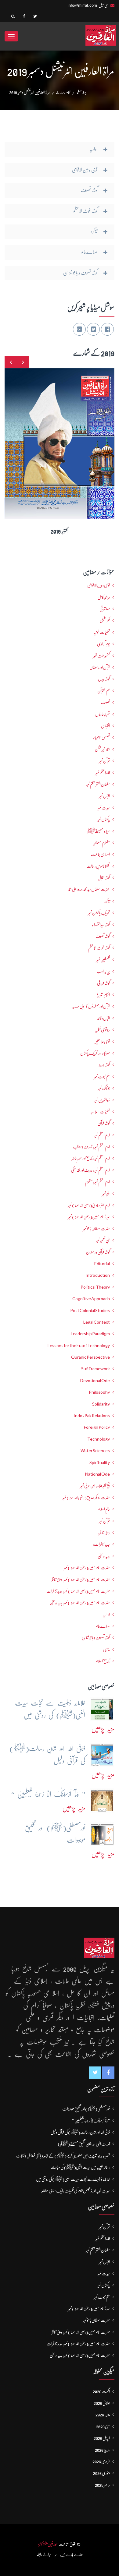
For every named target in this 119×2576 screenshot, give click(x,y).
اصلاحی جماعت (100, 854)
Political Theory (95, 1287)
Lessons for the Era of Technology (79, 1346)
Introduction (98, 1275)
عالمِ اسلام (104, 1509)
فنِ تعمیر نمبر (103, 1240)
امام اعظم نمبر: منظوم (97, 1182)
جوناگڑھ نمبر (104, 1088)
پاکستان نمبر (104, 819)
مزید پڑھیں (103, 1729)
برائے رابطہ (44, 2554)
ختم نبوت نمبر (102, 1077)
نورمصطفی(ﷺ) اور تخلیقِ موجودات (86, 2109)
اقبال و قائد (104, 1018)
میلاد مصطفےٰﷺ (99, 831)
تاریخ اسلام (103, 1661)
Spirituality (100, 1463)
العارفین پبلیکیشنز (48, 2544)
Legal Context (97, 1322)
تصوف (105, 702)
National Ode (97, 1474)
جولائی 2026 (102, 2403)
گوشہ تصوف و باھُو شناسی (96, 1638)
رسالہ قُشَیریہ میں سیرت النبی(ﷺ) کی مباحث (80, 2167)
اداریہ (106, 1614)
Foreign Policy (97, 1427)
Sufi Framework (96, 1369)
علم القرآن (104, 691)
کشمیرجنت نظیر (101, 656)
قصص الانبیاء (101, 737)
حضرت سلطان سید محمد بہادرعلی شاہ (89, 889)
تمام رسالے (63, 92)
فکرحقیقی (105, 620)
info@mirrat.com (82, 5)
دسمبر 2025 (102, 2485)
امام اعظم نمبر (102, 1135)
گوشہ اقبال (104, 878)
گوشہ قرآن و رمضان (98, 1252)
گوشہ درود (104, 1065)
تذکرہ (107, 901)
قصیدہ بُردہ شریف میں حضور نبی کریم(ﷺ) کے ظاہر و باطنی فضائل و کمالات (63, 2156)
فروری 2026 (101, 2461)
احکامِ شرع (103, 995)
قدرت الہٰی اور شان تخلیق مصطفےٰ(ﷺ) (84, 2144)
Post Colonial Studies (90, 1311)
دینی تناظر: (104, 1533)
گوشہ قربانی (103, 983)
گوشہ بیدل (104, 679)
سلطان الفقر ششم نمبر (98, 784)
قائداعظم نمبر (103, 773)
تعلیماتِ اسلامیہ (100, 1112)
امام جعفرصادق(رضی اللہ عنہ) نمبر (89, 1205)
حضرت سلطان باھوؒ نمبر (96, 1229)
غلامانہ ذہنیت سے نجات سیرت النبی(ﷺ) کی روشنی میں (73, 2179)
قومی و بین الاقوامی (99, 585)
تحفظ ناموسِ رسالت (98, 866)
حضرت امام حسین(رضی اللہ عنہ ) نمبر (87, 1568)
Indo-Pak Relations (92, 1416)
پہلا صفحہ (81, 92)
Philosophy (99, 1392)
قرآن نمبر (105, 761)
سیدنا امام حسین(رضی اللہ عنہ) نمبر (89, 1217)
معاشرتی (105, 609)
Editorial (102, 1264)
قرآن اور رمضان (100, 667)
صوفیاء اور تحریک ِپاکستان (95, 1053)
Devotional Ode (95, 1381)
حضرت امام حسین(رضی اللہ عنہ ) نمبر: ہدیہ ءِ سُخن (80, 1603)
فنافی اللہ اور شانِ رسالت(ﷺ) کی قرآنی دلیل (80, 2132)
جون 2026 (103, 2415)
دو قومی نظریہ (102, 1030)
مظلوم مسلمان (101, 843)
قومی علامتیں (102, 1042)
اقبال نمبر (105, 796)
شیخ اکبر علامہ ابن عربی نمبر (95, 1486)
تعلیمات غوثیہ (102, 632)
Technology (99, 1439)
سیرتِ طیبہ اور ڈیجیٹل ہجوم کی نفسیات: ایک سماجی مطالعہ (75, 2191)
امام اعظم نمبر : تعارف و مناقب (91, 1147)
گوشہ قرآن (104, 1123)
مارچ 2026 (102, 2450)
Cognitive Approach (91, 1299)
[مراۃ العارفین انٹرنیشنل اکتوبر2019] (68, 439)
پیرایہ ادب (103, 971)
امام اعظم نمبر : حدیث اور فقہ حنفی (90, 1170)
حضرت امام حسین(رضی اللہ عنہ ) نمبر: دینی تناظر (81, 1579)
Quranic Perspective (90, 1357)
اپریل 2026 (102, 2438)
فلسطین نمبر (103, 960)
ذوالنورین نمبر (102, 1100)
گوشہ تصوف (103, 936)
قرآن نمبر (105, 1521)
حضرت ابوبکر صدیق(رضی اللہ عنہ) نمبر (86, 1498)
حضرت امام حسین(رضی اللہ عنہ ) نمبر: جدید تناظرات (78, 1591)
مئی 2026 (103, 2426)
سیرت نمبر (104, 808)
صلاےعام (103, 1626)
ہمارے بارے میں (71, 2554)
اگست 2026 (101, 2391)
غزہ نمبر (106, 1194)
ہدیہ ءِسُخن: (103, 1556)
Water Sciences (95, 1451)
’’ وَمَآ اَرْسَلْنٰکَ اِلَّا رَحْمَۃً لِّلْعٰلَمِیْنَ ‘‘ (91, 2121)
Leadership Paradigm (90, 1334)
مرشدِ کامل (104, 597)
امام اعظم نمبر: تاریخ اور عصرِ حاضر (91, 1158)
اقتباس (105, 726)
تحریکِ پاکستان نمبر (99, 913)
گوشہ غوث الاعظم (99, 948)
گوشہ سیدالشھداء (101, 925)
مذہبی (106, 1650)
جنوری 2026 (101, 2473)
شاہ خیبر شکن (102, 749)
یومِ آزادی (103, 644)
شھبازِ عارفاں (103, 714)
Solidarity (101, 1404)
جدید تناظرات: (101, 1544)
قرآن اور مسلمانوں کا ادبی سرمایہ (91, 1006)
